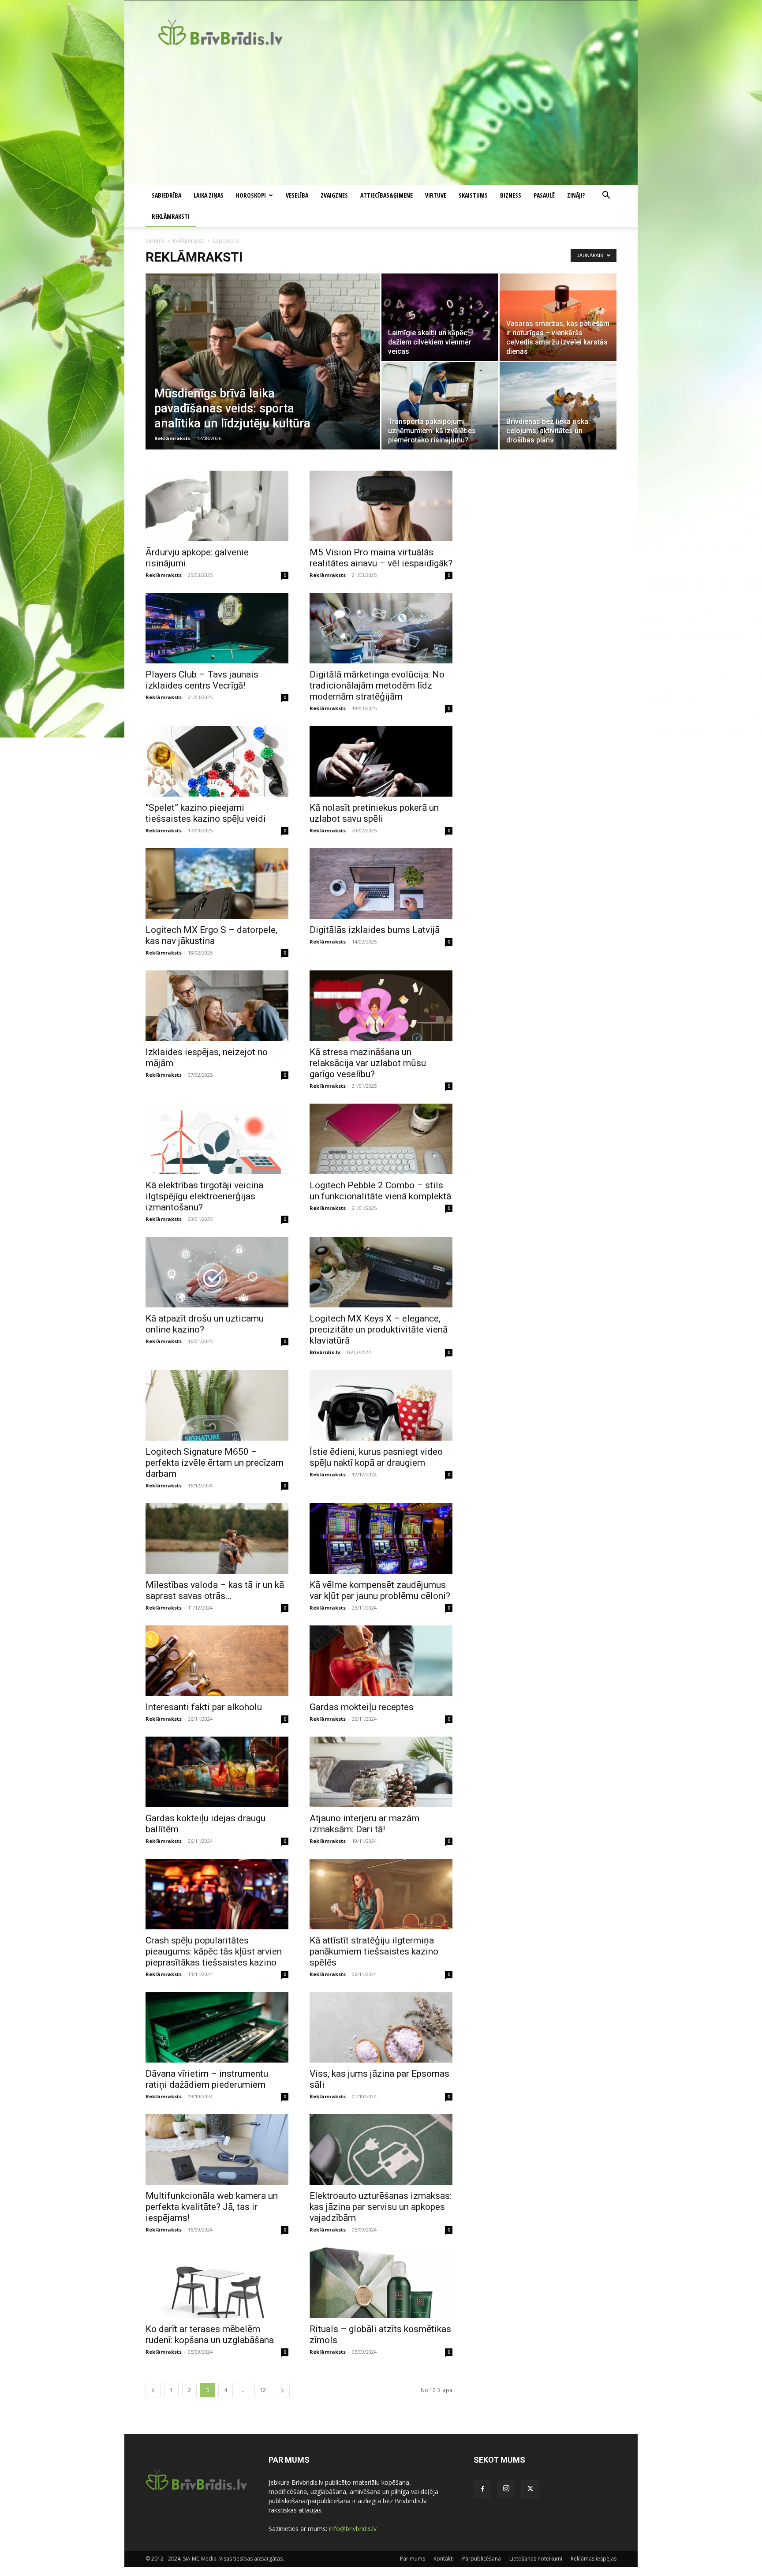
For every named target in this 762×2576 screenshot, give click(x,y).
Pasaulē (544, 195)
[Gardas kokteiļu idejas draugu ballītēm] (217, 1772)
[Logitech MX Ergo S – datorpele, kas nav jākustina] (217, 884)
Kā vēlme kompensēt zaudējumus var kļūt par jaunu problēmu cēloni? (380, 1590)
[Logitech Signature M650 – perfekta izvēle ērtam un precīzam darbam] (217, 1405)
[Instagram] (506, 2489)
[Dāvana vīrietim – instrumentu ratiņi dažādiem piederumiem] (217, 2027)
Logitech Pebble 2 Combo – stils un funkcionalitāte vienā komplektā (380, 1191)
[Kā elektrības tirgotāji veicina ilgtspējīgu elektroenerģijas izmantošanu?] (217, 1139)
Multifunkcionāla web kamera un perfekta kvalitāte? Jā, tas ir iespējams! (212, 2207)
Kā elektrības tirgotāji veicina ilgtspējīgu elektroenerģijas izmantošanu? (204, 1196)
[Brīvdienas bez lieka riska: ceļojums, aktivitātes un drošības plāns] (558, 406)
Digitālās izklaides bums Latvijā (375, 930)
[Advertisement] (381, 119)
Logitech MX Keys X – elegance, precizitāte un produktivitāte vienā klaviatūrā (379, 1329)
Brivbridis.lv (325, 1352)
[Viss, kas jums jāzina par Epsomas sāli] (381, 2027)
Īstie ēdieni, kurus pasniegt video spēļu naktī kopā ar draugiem (376, 1457)
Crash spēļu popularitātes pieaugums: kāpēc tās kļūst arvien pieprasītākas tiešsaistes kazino (214, 1951)
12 (263, 2390)
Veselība (297, 195)
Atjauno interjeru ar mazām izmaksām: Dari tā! (364, 1824)
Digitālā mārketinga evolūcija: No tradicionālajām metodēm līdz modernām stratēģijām (377, 685)
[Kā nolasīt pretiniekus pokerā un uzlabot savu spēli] (381, 761)
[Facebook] (482, 2489)
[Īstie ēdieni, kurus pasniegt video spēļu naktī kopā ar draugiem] (381, 1405)
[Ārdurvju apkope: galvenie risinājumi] (217, 506)
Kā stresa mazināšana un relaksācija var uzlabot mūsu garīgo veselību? (368, 1063)
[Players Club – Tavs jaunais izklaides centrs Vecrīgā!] (217, 628)
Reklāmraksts (172, 438)
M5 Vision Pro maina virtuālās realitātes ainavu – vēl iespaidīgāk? (381, 558)
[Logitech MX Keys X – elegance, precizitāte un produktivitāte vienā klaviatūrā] (381, 1272)
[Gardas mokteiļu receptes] (381, 1661)
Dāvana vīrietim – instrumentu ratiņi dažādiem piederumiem (207, 2079)
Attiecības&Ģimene (387, 195)
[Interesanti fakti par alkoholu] (217, 1661)
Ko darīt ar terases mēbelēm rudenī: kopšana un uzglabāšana (210, 2334)
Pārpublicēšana (482, 2559)
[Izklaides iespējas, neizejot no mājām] (217, 1006)
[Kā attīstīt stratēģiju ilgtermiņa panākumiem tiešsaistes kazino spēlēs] (381, 1894)
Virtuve (436, 195)
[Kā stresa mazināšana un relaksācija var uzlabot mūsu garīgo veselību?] (381, 1006)
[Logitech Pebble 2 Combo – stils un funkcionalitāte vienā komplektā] (381, 1139)
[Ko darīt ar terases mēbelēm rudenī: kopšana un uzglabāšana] (217, 2283)
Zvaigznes (334, 195)
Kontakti (444, 2559)
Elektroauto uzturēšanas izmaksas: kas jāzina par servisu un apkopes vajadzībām (381, 2207)
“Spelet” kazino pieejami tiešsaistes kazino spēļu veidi (206, 813)
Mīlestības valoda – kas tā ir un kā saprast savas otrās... (215, 1590)
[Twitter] (530, 2489)
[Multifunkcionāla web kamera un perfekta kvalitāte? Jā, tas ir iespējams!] (217, 2149)
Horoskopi (251, 195)
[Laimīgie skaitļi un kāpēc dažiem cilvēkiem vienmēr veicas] (440, 317)
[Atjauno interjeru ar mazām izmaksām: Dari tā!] (381, 1772)
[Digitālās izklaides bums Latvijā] (381, 884)
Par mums (413, 2559)
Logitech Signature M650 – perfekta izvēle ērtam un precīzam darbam (215, 1463)
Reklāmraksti (171, 216)
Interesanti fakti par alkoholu (204, 1707)
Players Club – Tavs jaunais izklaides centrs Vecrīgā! (202, 680)
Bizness (511, 195)
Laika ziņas (209, 195)
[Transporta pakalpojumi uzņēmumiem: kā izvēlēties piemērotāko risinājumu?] (440, 406)
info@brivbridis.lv (353, 2529)
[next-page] (282, 2390)
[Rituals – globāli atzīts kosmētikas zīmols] (381, 2283)
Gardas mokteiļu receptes (362, 1707)
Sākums (155, 241)
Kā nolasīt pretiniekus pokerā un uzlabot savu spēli (374, 813)
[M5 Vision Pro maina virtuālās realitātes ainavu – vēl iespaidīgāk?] (381, 506)
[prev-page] (153, 2390)
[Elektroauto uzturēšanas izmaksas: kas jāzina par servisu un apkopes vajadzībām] (381, 2149)
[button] (606, 196)
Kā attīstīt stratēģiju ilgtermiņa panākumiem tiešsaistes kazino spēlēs (374, 1951)
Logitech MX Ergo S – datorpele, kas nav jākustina (211, 935)
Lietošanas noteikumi (536, 2559)
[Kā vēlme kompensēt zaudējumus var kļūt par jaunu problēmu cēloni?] (381, 1539)
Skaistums (473, 195)
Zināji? (576, 195)
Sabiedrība (166, 195)
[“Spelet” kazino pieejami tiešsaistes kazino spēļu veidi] (217, 761)
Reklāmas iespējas (594, 2559)
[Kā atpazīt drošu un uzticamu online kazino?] (217, 1272)
